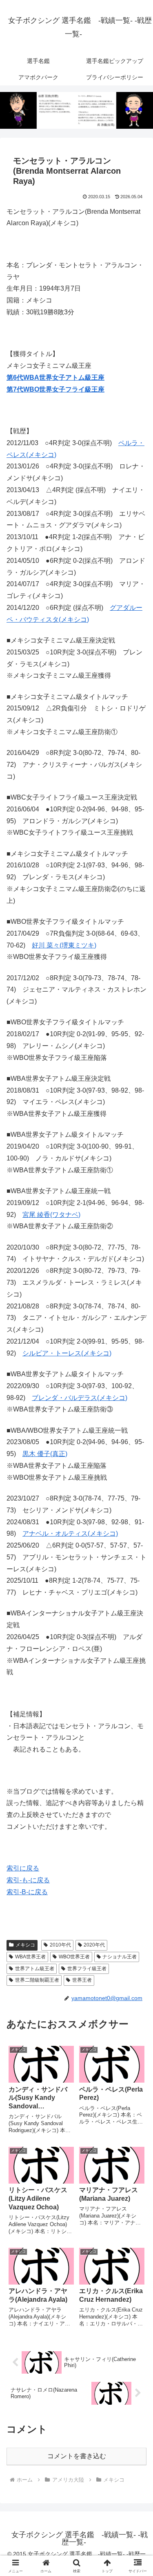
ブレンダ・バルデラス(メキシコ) (80, 1398)
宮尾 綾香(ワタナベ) (51, 1215)
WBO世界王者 (74, 1957)
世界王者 (82, 1980)
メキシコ (25, 1945)
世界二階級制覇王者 (37, 1980)
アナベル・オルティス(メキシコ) (70, 1533)
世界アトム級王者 (35, 1969)
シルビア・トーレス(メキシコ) (67, 1353)
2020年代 (94, 1945)
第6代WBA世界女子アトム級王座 (55, 377)
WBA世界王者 (30, 1957)
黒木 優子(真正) (45, 1454)
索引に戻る (23, 1868)
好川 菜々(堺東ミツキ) (64, 945)
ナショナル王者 (120, 1957)
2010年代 (60, 1945)
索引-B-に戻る (27, 1892)
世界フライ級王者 (87, 1969)
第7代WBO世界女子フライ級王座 (55, 389)
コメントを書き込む (77, 2456)
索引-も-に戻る (28, 1880)
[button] (137, 1597)
